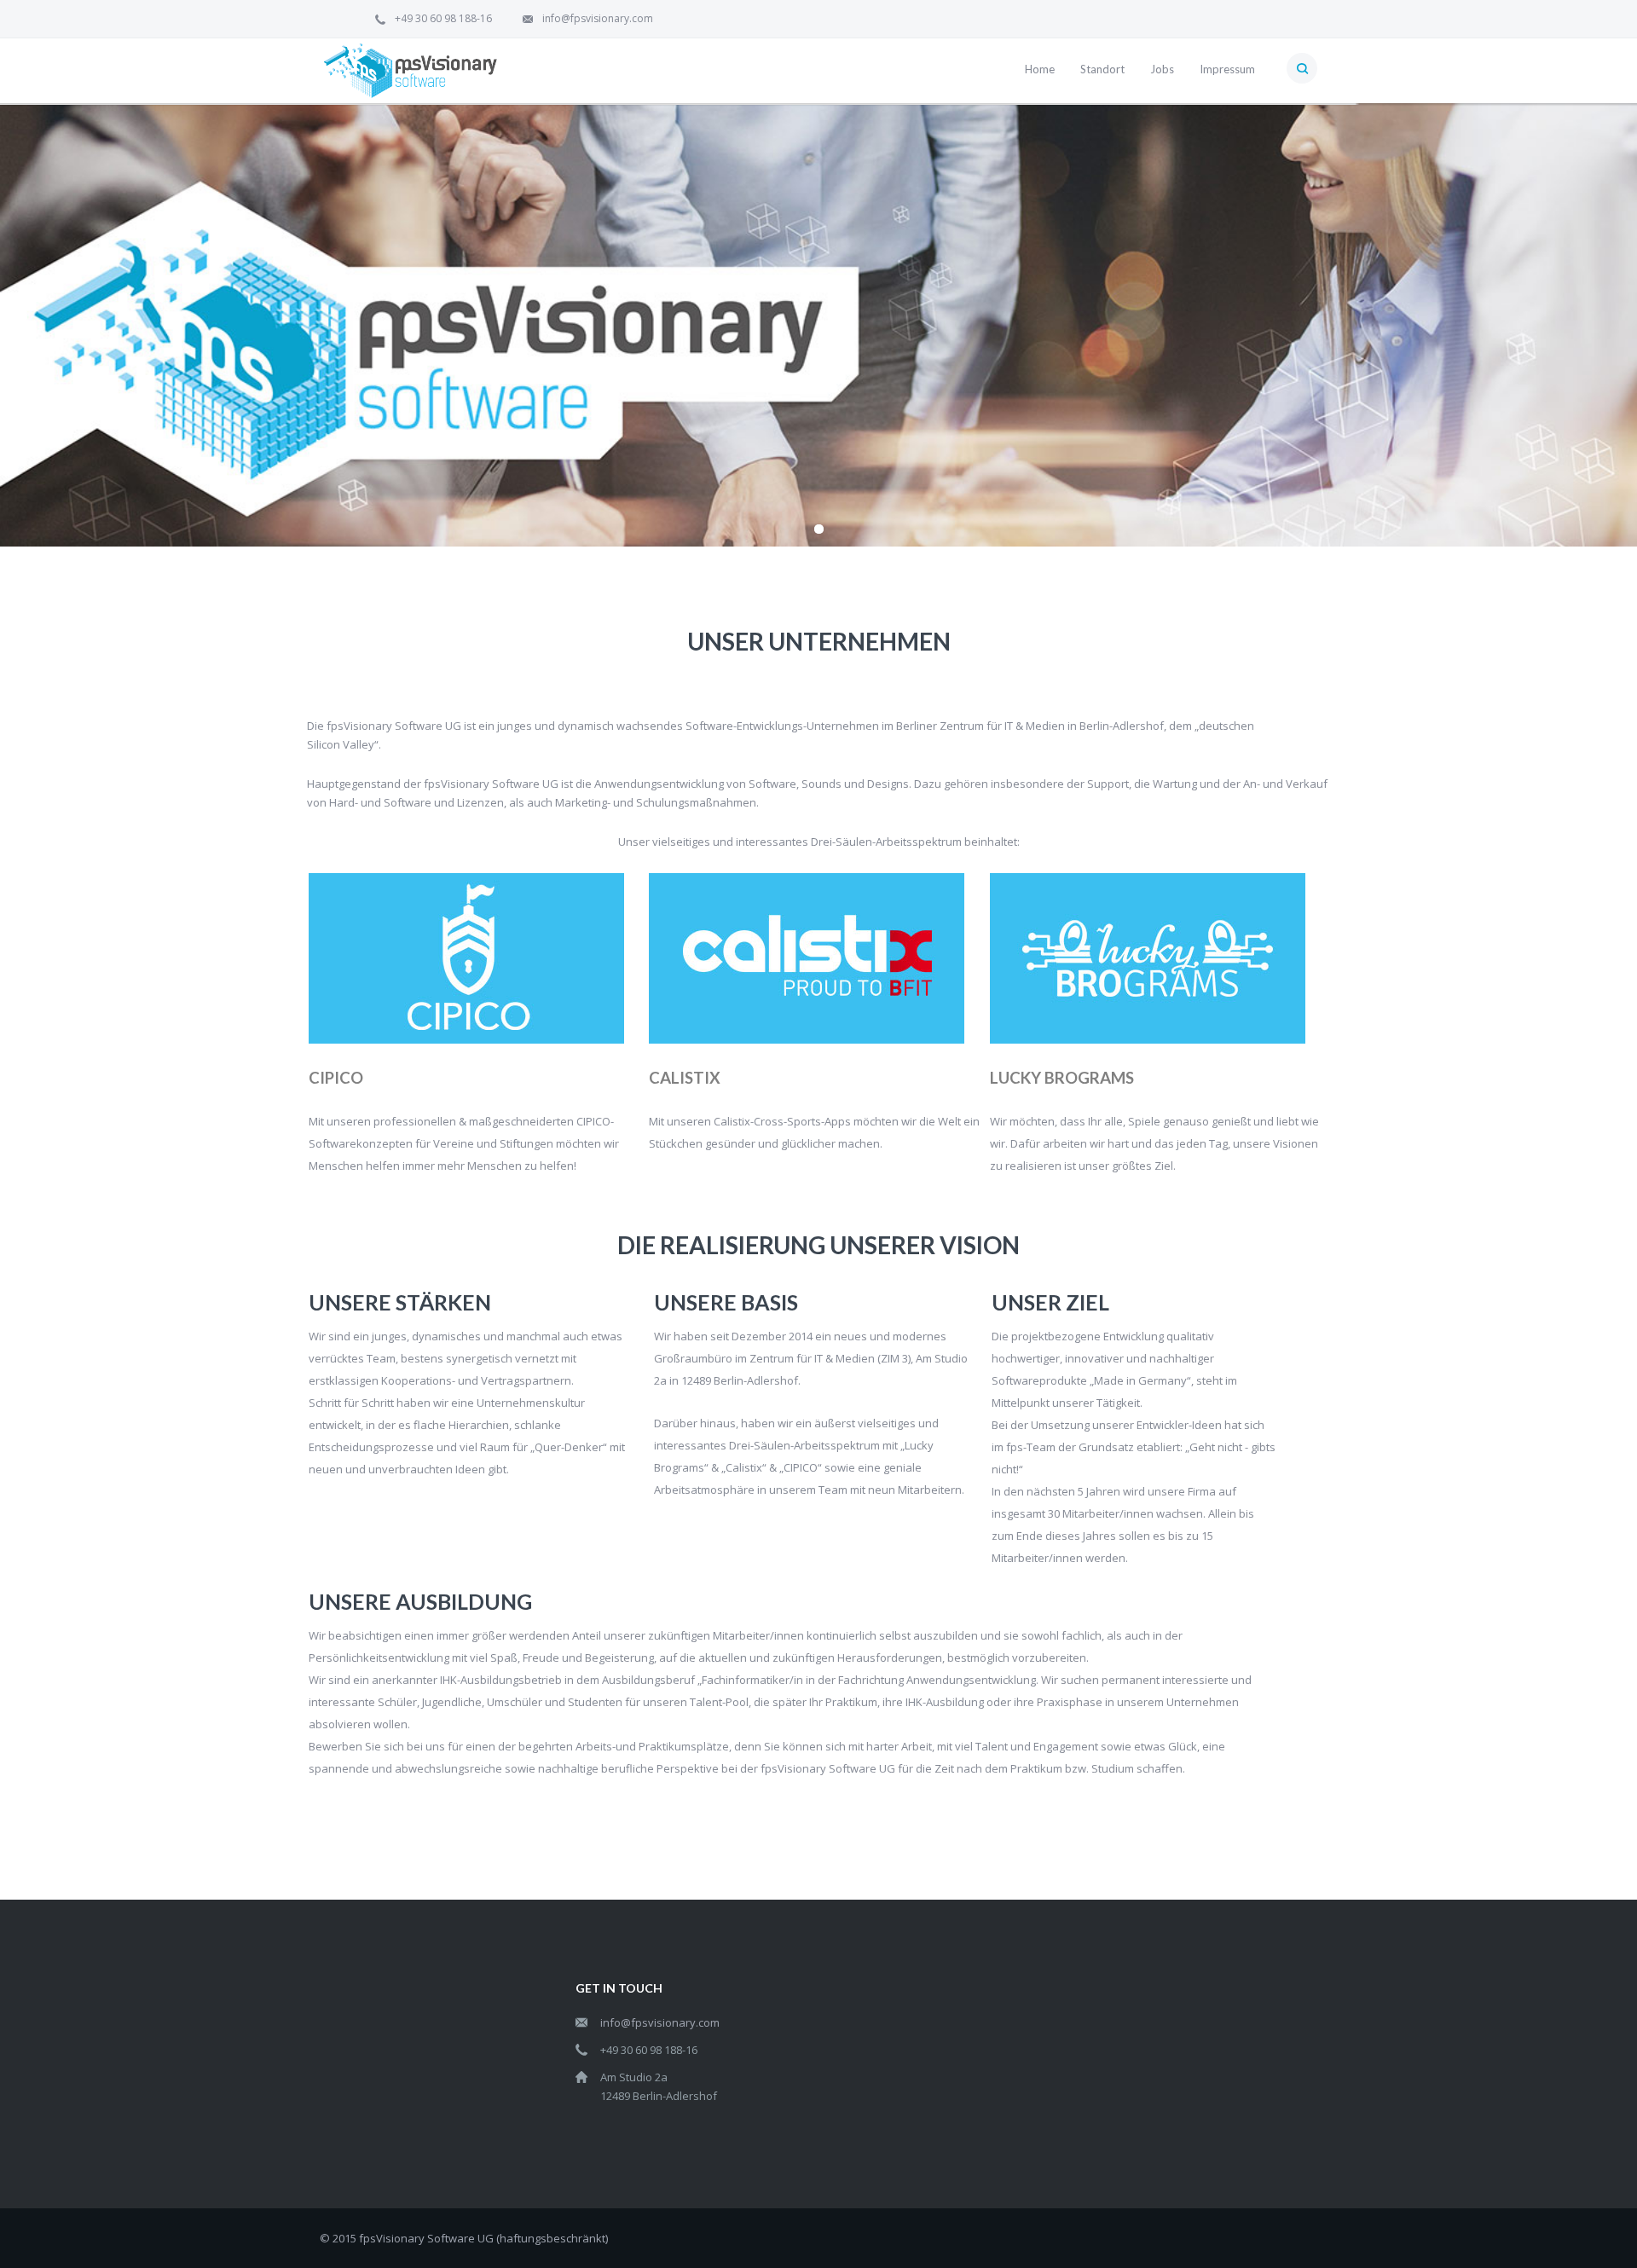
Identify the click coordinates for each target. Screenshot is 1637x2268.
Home (1040, 69)
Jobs (1162, 69)
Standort (1102, 69)
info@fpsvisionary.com (598, 18)
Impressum (1227, 69)
